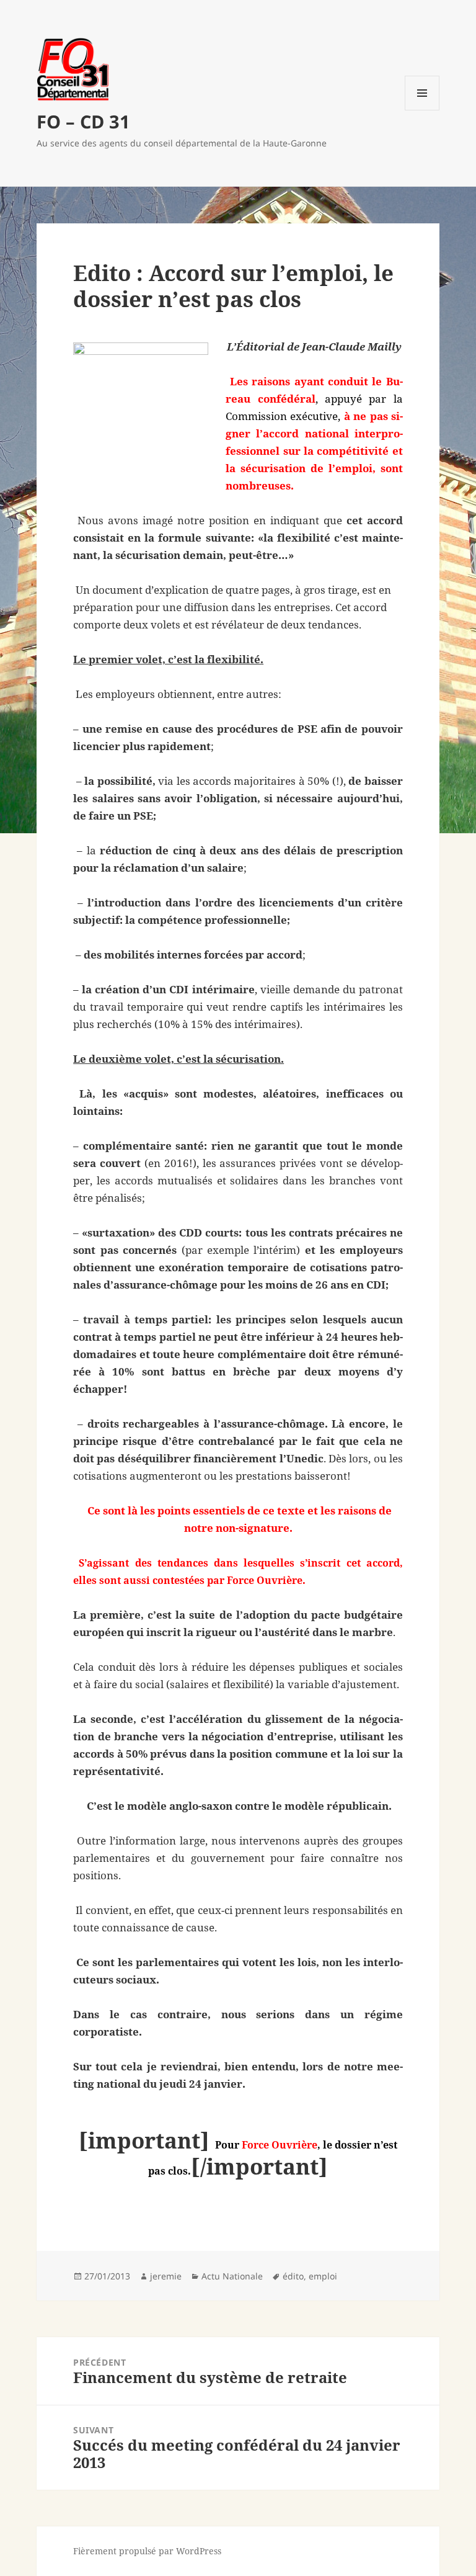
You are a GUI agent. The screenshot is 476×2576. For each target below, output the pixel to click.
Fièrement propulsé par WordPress (147, 2551)
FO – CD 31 (83, 121)
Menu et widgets (422, 110)
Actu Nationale (232, 2276)
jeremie (166, 2276)
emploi (323, 2276)
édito (293, 2276)
